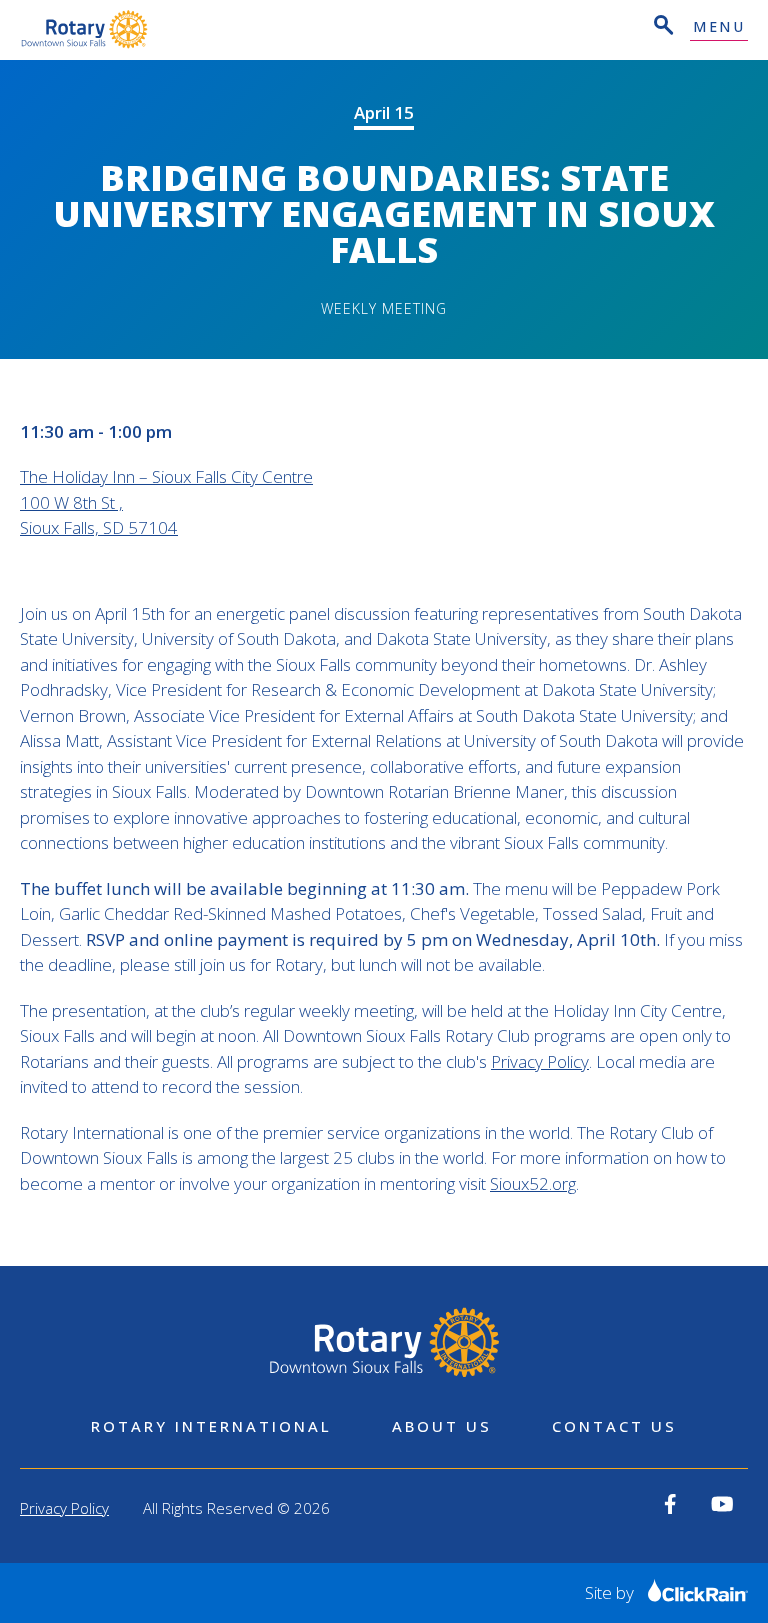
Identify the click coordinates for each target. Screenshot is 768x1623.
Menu (719, 27)
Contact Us (614, 1426)
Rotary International (211, 1426)
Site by (611, 1592)
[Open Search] (662, 27)
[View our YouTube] (722, 1504)
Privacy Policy (540, 1061)
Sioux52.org (533, 1183)
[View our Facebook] (670, 1504)
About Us (442, 1426)
